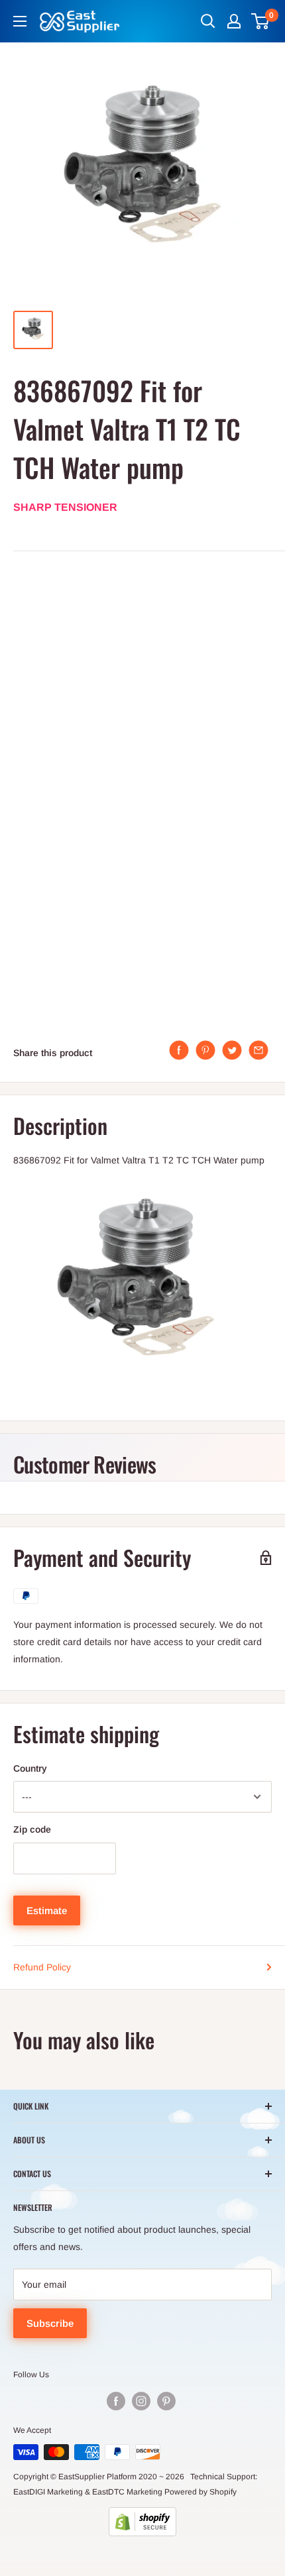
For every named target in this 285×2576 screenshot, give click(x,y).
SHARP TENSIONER (65, 507)
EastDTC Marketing (127, 2492)
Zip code (32, 1829)
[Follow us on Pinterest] (166, 2401)
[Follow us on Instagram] (141, 2401)
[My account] (234, 21)
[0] (261, 21)
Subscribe (50, 2323)
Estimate (47, 1910)
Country (30, 1768)
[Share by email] (258, 1050)
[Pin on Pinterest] (205, 1050)
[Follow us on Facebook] (116, 2401)
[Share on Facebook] (179, 1050)
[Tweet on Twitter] (232, 1050)
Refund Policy (42, 1967)
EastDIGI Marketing (48, 2492)
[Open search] (208, 21)
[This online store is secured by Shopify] (142, 2522)
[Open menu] (20, 21)
